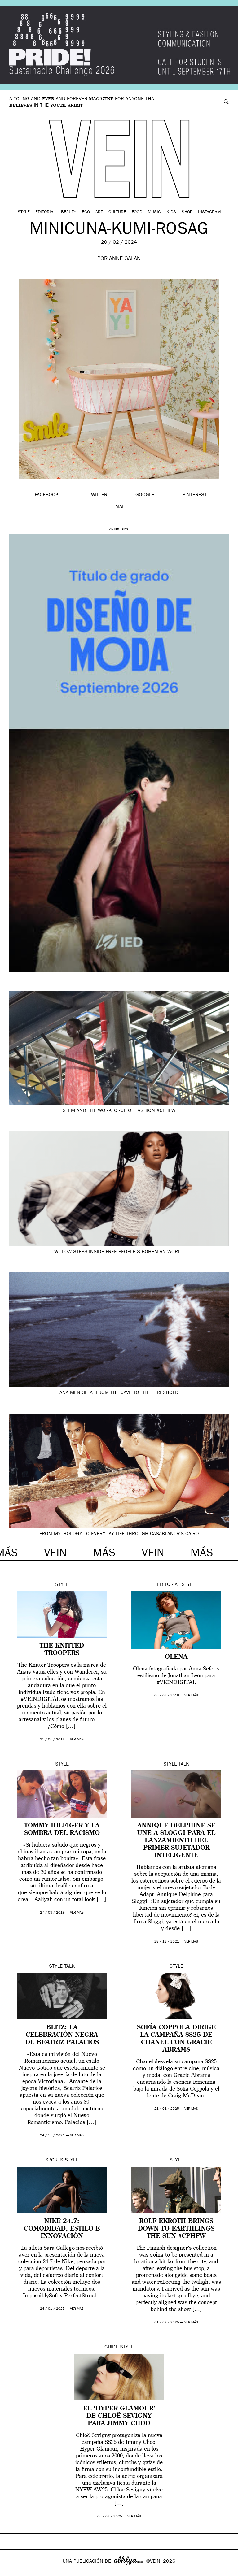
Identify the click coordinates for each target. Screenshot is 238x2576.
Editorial (45, 212)
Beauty (69, 212)
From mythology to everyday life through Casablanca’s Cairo (119, 1534)
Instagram (209, 212)
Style (24, 212)
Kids (171, 212)
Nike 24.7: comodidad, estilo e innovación (62, 2229)
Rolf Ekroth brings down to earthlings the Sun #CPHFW (176, 2229)
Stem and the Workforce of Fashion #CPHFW (119, 1111)
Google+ (11, 2572)
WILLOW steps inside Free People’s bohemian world (119, 1252)
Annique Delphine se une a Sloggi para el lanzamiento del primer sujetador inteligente (176, 1841)
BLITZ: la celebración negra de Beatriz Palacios (62, 2035)
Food (137, 212)
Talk (184, 1765)
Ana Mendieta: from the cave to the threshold (119, 1393)
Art (99, 212)
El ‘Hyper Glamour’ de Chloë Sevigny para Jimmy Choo (119, 2416)
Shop (187, 212)
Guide (111, 2348)
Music (154, 212)
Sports (54, 2161)
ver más (77, 1740)
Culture (117, 212)
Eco (86, 212)
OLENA (176, 1657)
